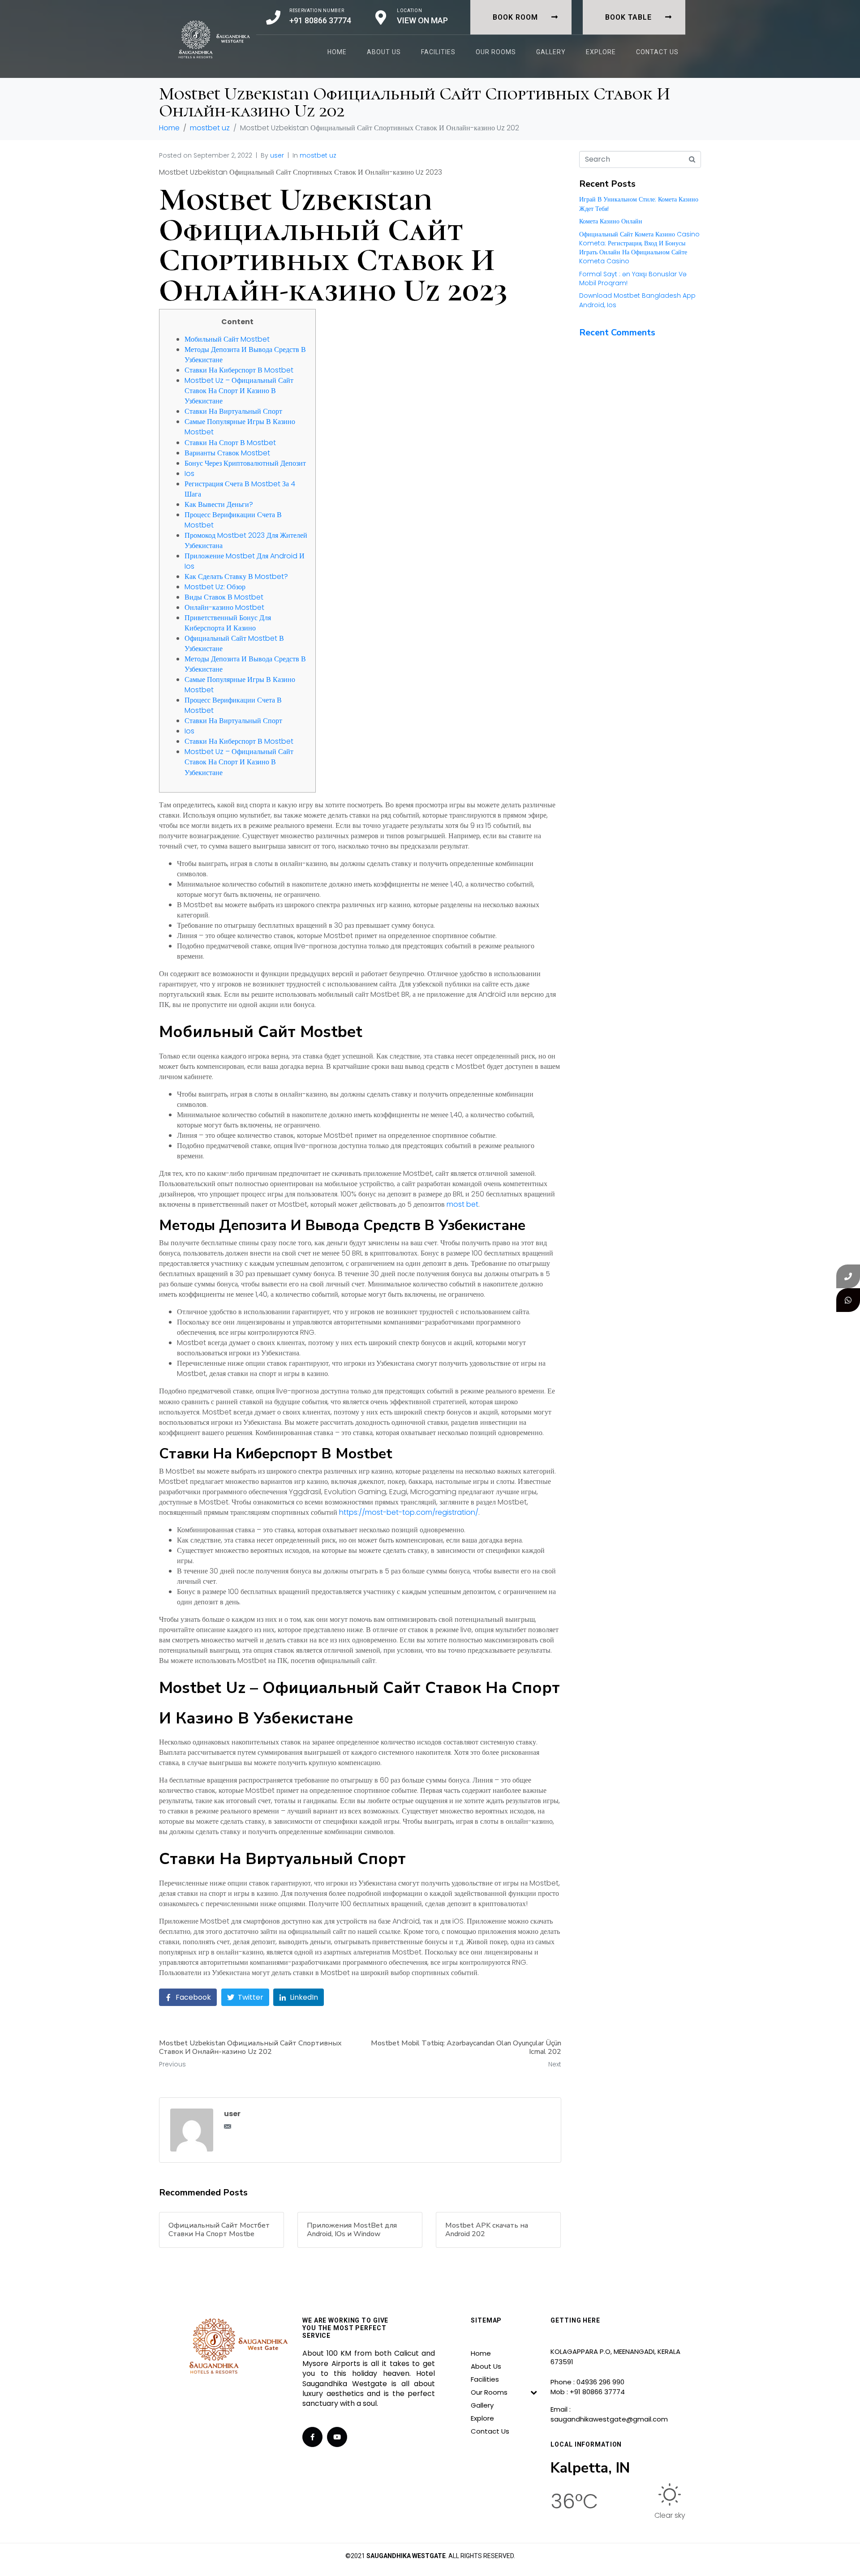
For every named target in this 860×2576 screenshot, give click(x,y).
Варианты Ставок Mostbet (227, 453)
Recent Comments (617, 332)
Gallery (551, 52)
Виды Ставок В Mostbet (224, 597)
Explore (601, 52)
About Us (384, 52)
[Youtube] (337, 2437)
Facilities (438, 52)
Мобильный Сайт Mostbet (227, 339)
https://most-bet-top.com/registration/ (409, 1512)
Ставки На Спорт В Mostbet (230, 443)
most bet (462, 1204)
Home (337, 52)
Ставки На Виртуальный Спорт (233, 411)
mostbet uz (318, 155)
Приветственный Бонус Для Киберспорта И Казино (228, 623)
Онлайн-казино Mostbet (224, 607)
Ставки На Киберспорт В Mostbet (239, 370)
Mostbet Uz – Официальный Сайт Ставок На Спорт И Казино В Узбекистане (239, 391)
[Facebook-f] (312, 2437)
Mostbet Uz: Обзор (215, 587)
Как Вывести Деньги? (219, 504)
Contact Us (657, 52)
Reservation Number (317, 11)
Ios (189, 474)
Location (410, 11)
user (277, 155)
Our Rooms (496, 52)
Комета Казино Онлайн (611, 221)
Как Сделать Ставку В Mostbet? (236, 576)
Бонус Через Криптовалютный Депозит (245, 463)
